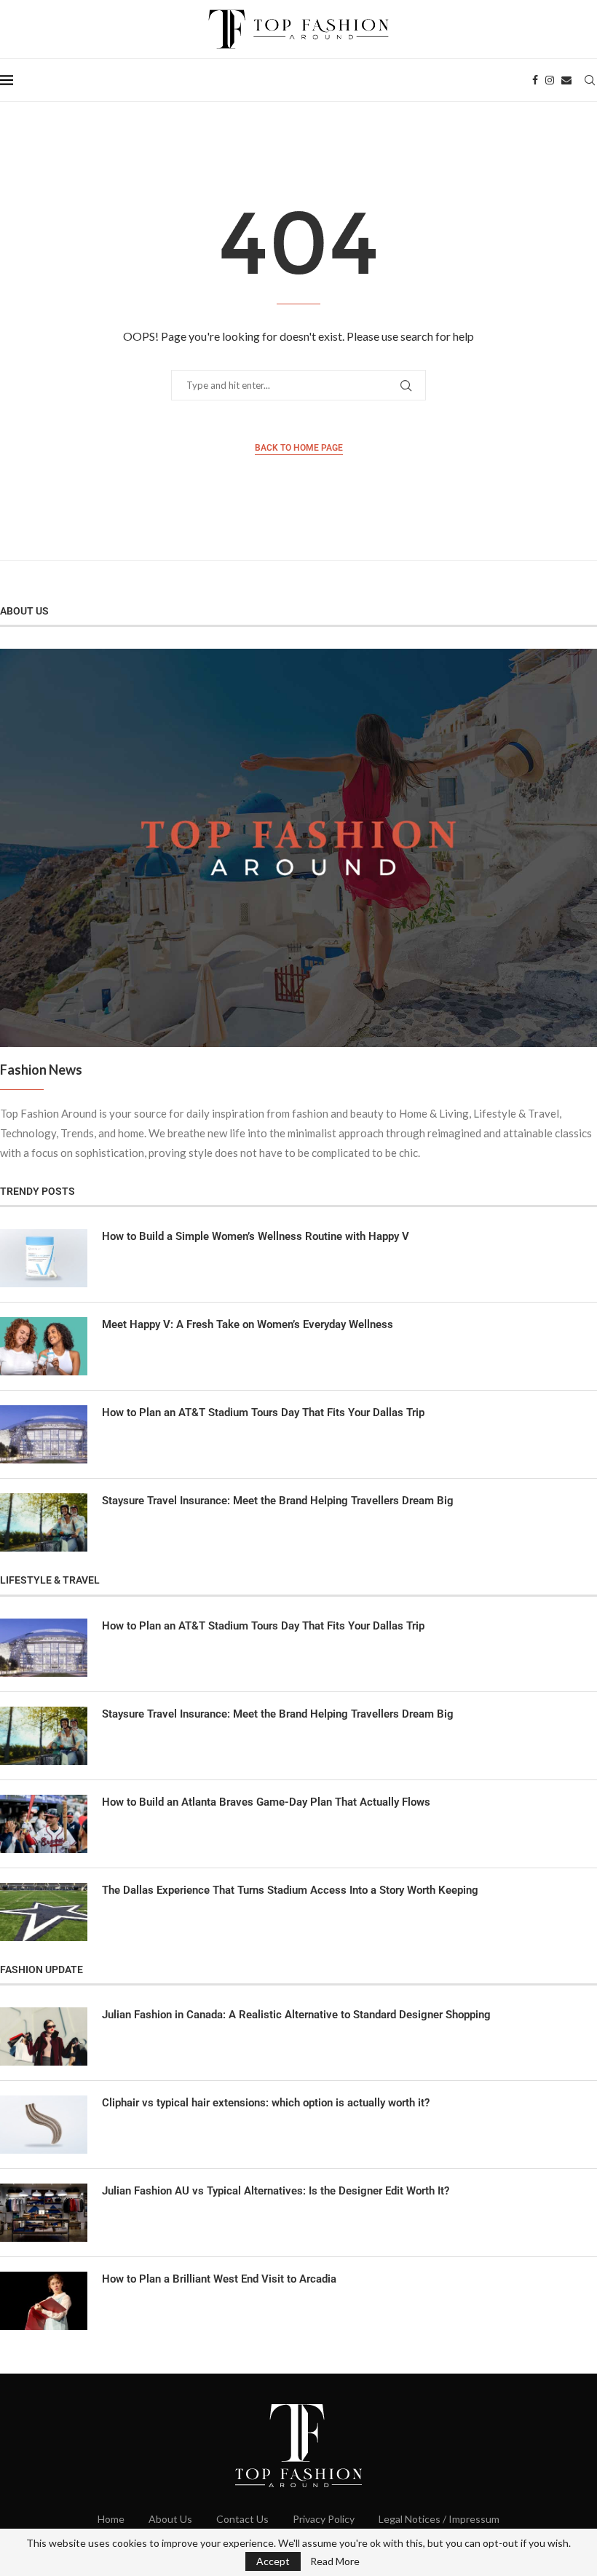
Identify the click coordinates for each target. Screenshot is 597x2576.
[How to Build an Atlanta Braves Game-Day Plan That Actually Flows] (44, 1824)
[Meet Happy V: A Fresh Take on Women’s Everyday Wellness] (44, 1346)
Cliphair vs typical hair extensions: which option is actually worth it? (266, 2103)
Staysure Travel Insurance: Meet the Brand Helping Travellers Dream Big (278, 1501)
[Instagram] (550, 80)
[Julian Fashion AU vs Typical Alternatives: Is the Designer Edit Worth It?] (44, 2213)
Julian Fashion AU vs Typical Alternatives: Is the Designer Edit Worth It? (276, 2191)
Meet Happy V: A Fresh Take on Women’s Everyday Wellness (248, 1324)
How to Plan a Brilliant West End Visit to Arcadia (219, 2279)
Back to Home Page (299, 448)
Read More (335, 2561)
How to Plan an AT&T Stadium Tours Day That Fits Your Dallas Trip (263, 1413)
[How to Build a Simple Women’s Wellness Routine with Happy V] (44, 1258)
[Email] (566, 80)
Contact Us (242, 2519)
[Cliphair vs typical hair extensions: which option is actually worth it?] (44, 2125)
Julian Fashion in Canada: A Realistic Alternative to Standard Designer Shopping (296, 2015)
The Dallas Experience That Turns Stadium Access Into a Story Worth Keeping (290, 1890)
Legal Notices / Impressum (439, 2519)
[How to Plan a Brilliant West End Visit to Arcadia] (44, 2301)
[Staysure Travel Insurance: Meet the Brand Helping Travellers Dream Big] (44, 1522)
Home (111, 2519)
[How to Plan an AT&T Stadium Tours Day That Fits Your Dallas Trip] (44, 1434)
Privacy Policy (324, 2519)
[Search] (590, 80)
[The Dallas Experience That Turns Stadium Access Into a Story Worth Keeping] (44, 1912)
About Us (170, 2519)
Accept (273, 2561)
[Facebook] (535, 80)
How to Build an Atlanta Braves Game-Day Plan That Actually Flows (266, 1802)
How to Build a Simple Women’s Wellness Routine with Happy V (256, 1236)
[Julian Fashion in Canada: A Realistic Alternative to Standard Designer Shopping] (44, 2036)
